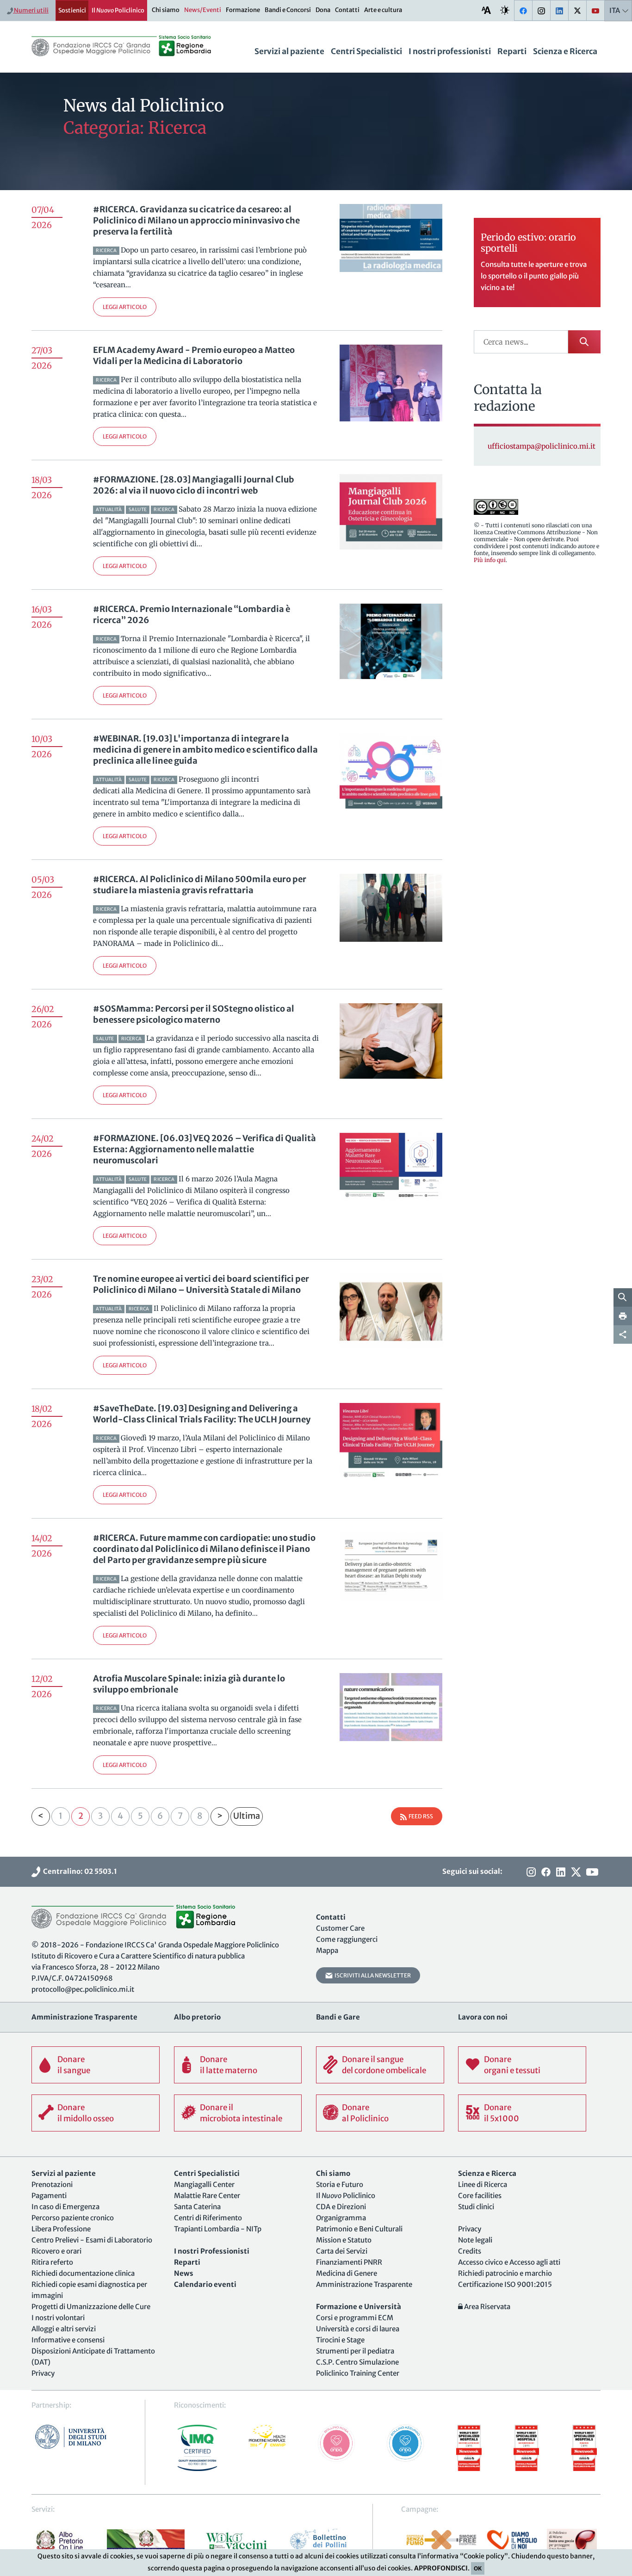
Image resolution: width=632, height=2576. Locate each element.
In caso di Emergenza (65, 2207)
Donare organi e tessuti (512, 2065)
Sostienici (72, 10)
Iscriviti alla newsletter (372, 1975)
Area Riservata (486, 2307)
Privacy (43, 2373)
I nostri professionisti (450, 51)
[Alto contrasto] (505, 10)
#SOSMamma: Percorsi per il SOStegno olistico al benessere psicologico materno (194, 1014)
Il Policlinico (118, 10)
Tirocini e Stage (340, 2340)
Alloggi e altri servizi (64, 2329)
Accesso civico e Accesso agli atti (509, 2262)
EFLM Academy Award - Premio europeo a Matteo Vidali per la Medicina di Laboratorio (194, 355)
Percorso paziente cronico (73, 2218)
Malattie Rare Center (207, 2196)
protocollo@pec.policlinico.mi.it (83, 1989)
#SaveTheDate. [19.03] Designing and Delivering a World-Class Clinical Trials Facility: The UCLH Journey (202, 1414)
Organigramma (341, 2218)
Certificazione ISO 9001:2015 (505, 2284)
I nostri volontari (58, 2318)
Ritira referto (52, 2262)
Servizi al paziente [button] (289, 51)
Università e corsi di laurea (358, 2329)
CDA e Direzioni (341, 2207)
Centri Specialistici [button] (366, 51)
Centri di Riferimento (208, 2218)
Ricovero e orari (56, 2251)
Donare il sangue (74, 2065)
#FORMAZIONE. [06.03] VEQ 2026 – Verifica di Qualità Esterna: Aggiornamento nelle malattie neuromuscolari (204, 1149)
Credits (470, 2251)
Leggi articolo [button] (125, 307)
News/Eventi (203, 10)
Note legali (475, 2240)
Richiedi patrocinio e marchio (505, 2273)
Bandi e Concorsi (288, 10)
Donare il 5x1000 (502, 2113)
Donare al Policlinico (365, 2113)
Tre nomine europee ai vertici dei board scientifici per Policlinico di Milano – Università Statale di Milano (201, 1284)
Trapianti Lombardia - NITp (218, 2229)
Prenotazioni (52, 2184)
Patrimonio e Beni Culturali (359, 2229)
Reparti (512, 51)
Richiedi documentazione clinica (83, 2273)
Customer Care (340, 1928)
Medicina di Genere (347, 2273)
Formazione (243, 10)
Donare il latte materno (229, 2065)
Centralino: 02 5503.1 (79, 1871)
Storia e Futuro (340, 2184)
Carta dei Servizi (342, 2251)
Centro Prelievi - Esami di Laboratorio (92, 2240)
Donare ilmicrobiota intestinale (241, 2113)
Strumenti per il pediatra (355, 2351)
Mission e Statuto (344, 2240)
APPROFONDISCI (441, 2568)
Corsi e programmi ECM (355, 2318)
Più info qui (490, 560)
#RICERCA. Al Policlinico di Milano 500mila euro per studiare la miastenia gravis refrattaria (200, 885)
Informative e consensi (68, 2340)
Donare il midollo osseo (86, 2113)
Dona (323, 10)
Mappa (327, 1950)
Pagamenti (49, 2196)
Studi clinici (476, 2207)
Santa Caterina (197, 2207)
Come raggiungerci (347, 1939)
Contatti (347, 10)
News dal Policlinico (144, 106)
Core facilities (480, 2196)
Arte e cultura (383, 10)
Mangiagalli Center (204, 2184)
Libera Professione (61, 2229)
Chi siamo (166, 10)
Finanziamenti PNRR (349, 2262)
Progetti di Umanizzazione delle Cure (91, 2307)
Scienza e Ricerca (565, 51)
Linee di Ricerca (483, 2184)
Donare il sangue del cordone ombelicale (384, 2065)
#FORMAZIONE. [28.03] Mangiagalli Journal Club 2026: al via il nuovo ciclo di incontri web (194, 485)
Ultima (247, 1816)
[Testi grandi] (486, 10)
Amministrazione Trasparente (364, 2284)
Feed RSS (420, 1816)
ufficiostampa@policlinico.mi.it (542, 446)
